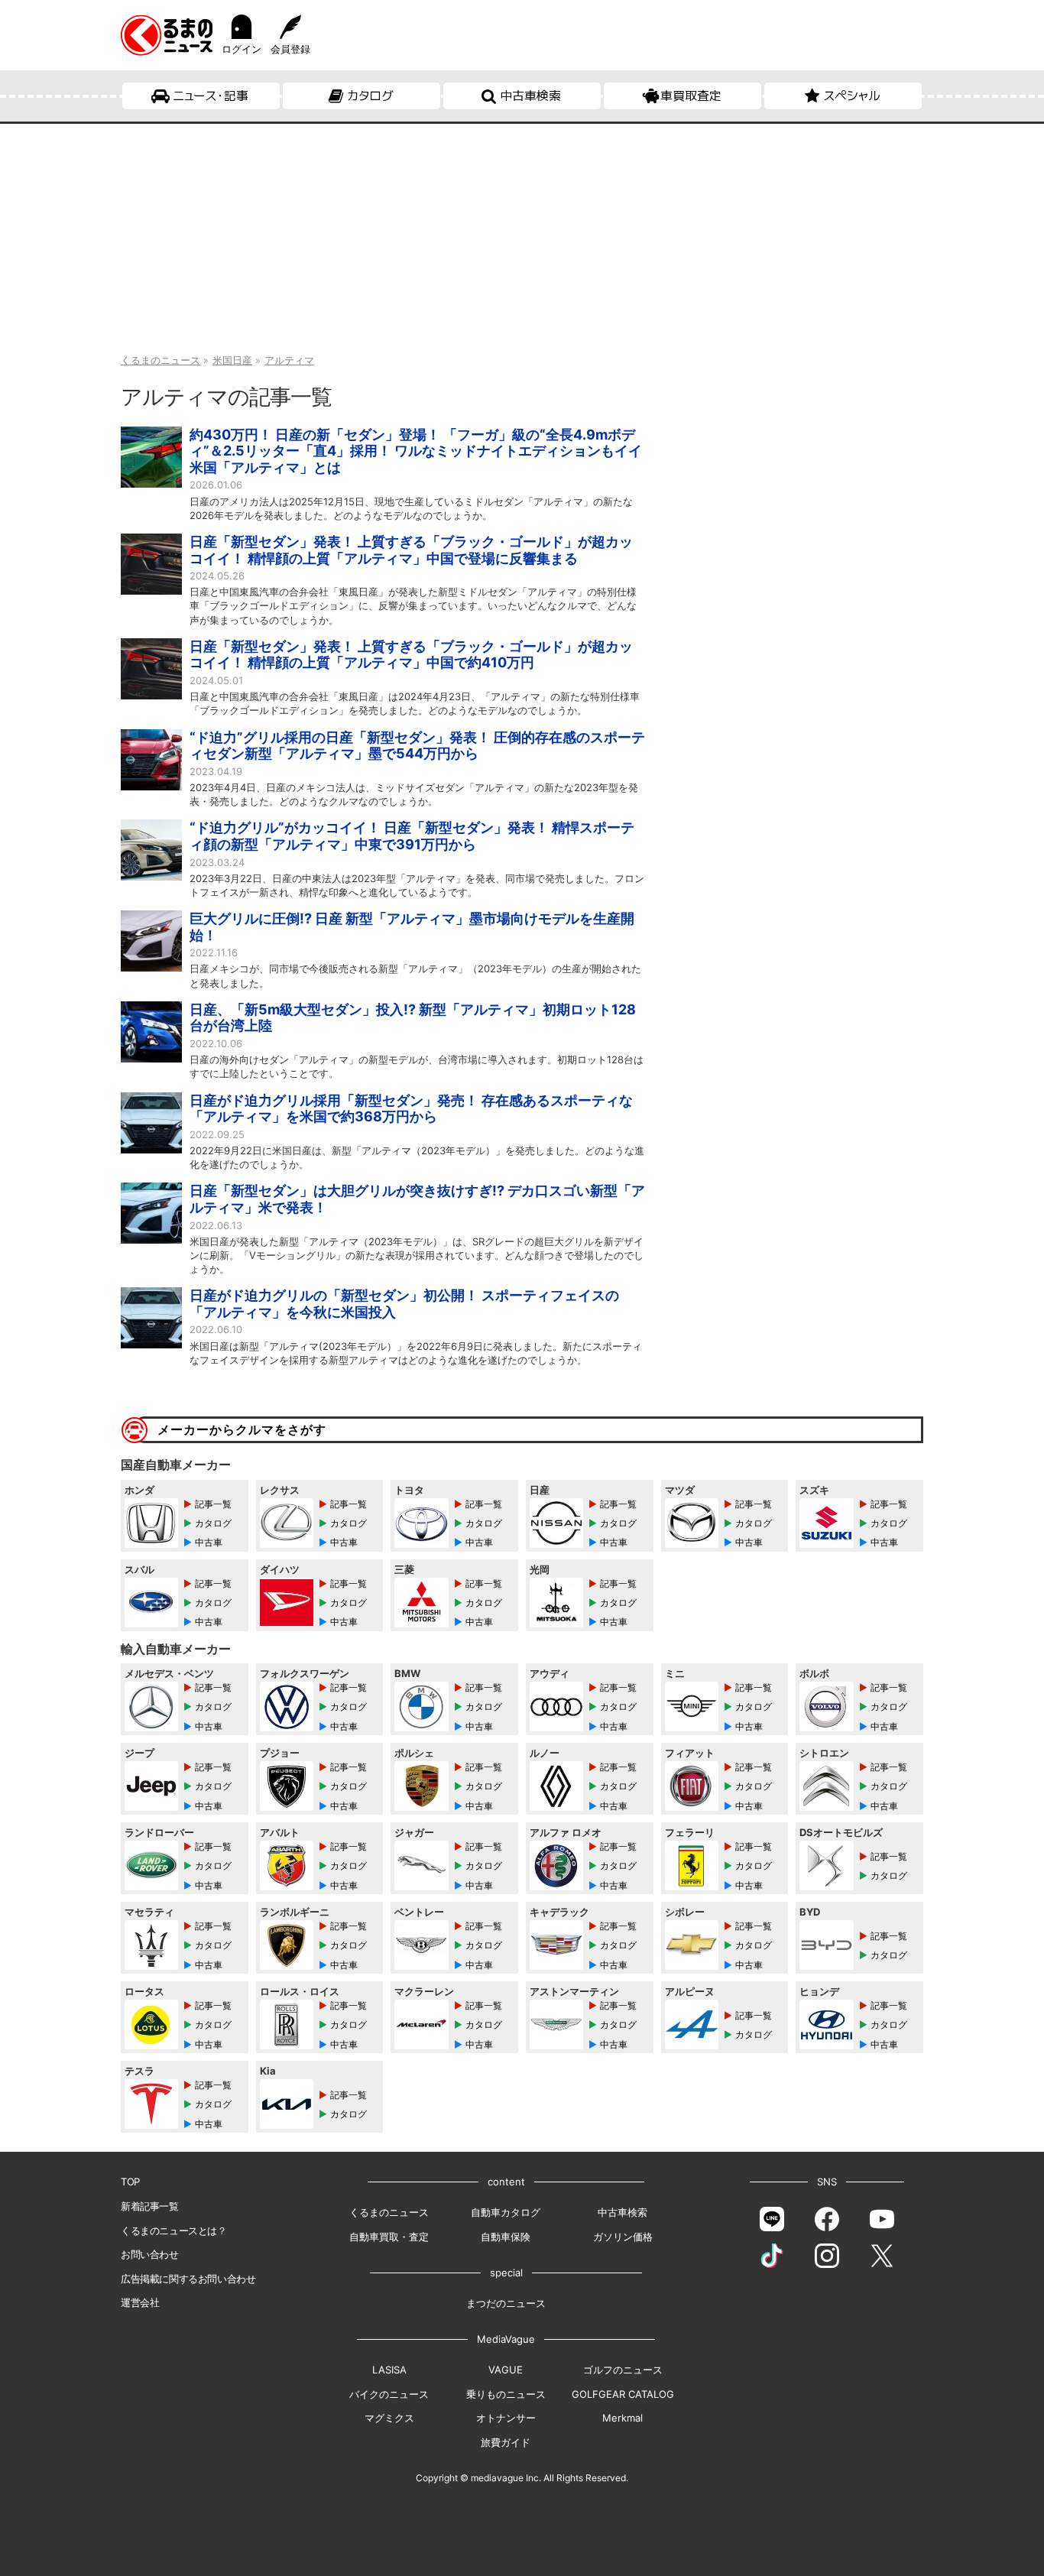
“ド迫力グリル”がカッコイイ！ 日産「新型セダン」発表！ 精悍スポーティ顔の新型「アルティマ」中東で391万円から (412, 836)
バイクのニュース (389, 2394)
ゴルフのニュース (623, 2370)
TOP (130, 2182)
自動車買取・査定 (389, 2237)
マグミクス (389, 2418)
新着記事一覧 (150, 2206)
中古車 (209, 1542)
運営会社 (140, 2302)
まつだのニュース (506, 2303)
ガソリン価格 (623, 2237)
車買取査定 (691, 96)
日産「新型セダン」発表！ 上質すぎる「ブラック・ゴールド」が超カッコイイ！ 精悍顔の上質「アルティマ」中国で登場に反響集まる (411, 550)
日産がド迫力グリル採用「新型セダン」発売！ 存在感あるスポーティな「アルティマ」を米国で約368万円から (411, 1109)
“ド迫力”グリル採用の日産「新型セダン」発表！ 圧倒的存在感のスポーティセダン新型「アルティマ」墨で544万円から (417, 746)
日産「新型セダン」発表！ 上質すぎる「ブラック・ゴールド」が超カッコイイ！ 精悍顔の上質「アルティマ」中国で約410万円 (411, 655)
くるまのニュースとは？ (174, 2230)
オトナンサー (506, 2418)
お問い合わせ (150, 2254)
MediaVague (506, 2339)
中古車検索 (530, 96)
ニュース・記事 (211, 96)
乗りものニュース (506, 2394)
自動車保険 (506, 2237)
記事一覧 (213, 1504)
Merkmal (623, 2418)
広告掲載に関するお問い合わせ (188, 2279)
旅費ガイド (506, 2442)
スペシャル (852, 96)
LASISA (389, 2370)
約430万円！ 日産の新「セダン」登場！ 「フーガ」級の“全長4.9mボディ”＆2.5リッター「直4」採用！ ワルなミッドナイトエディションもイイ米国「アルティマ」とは (416, 451)
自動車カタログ (506, 2212)
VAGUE (506, 2370)
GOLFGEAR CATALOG (623, 2394)
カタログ (370, 96)
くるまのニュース (389, 2212)
